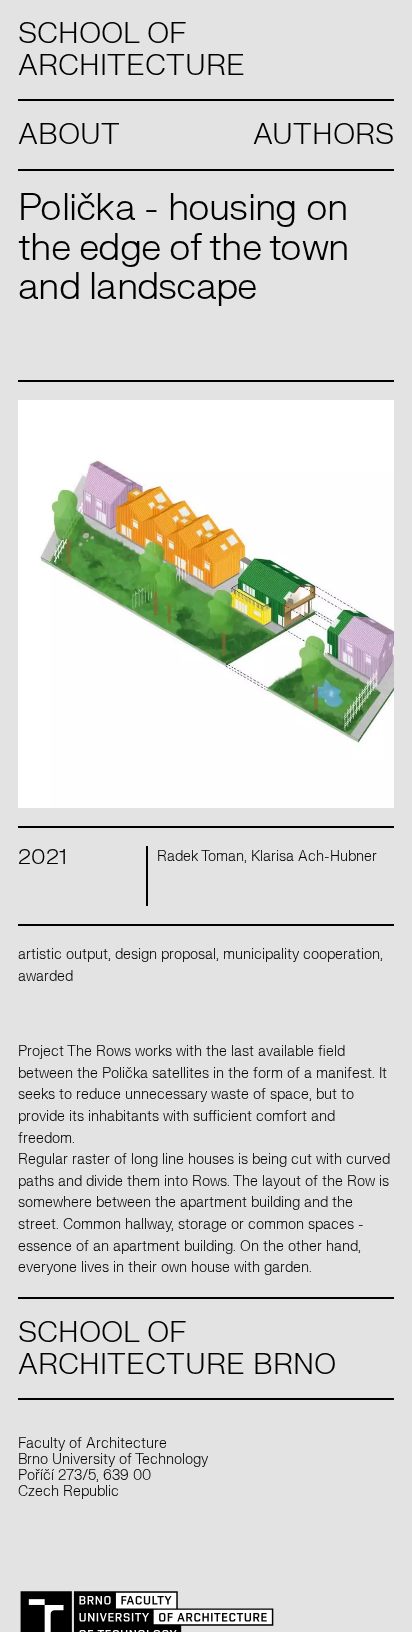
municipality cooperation (301, 954)
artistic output (63, 954)
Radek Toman (200, 856)
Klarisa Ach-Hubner (314, 856)
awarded (45, 976)
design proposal (165, 954)
